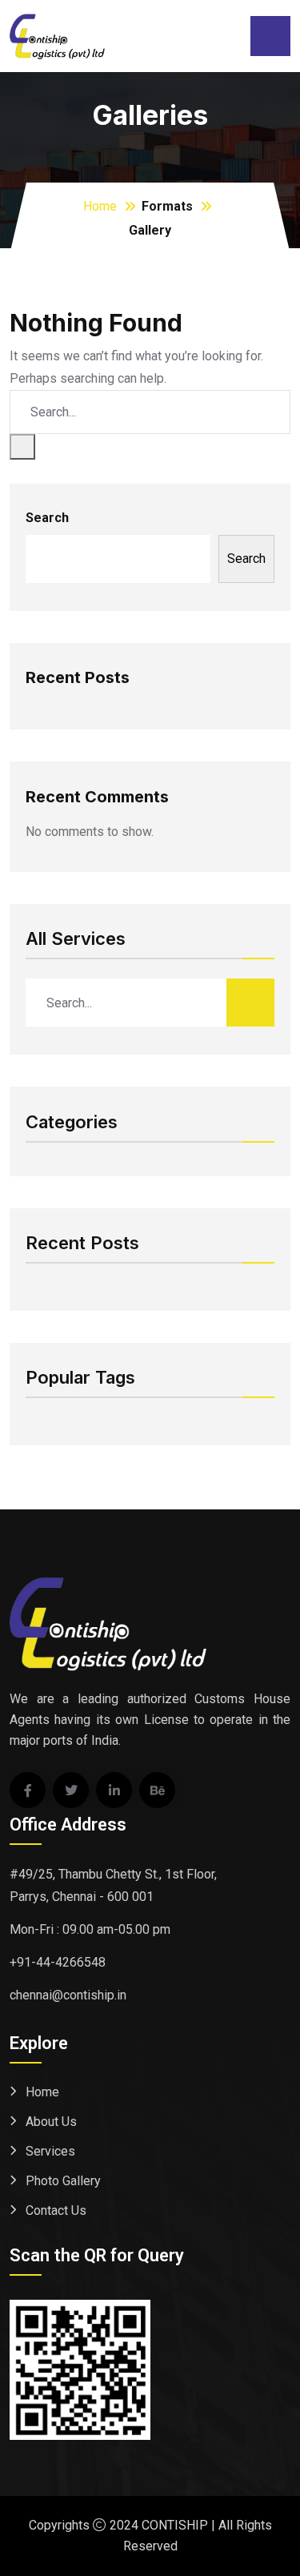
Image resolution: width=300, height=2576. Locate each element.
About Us (51, 2122)
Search (47, 518)
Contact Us (56, 2210)
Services (50, 2151)
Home (100, 206)
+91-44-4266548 (58, 1962)
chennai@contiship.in (68, 1995)
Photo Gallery (63, 2181)
